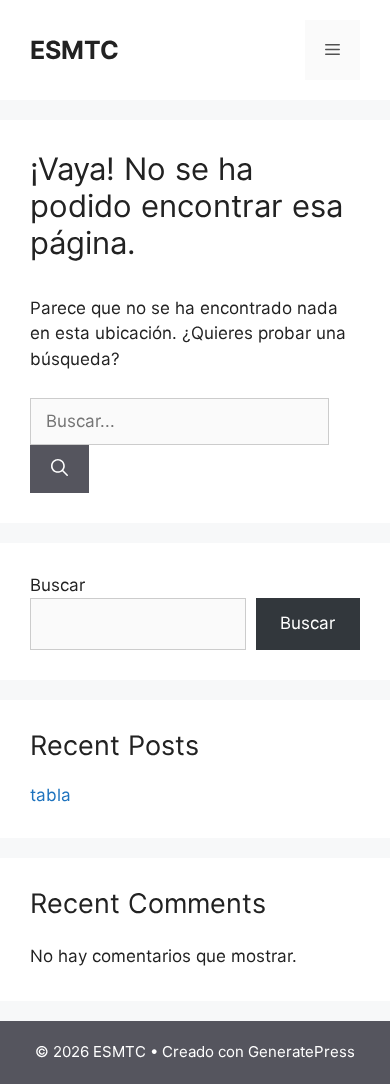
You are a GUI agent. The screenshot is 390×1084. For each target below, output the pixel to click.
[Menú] (332, 50)
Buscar (57, 585)
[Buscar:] (179, 421)
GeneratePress (301, 1051)
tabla (50, 795)
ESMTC (74, 50)
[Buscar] (59, 469)
